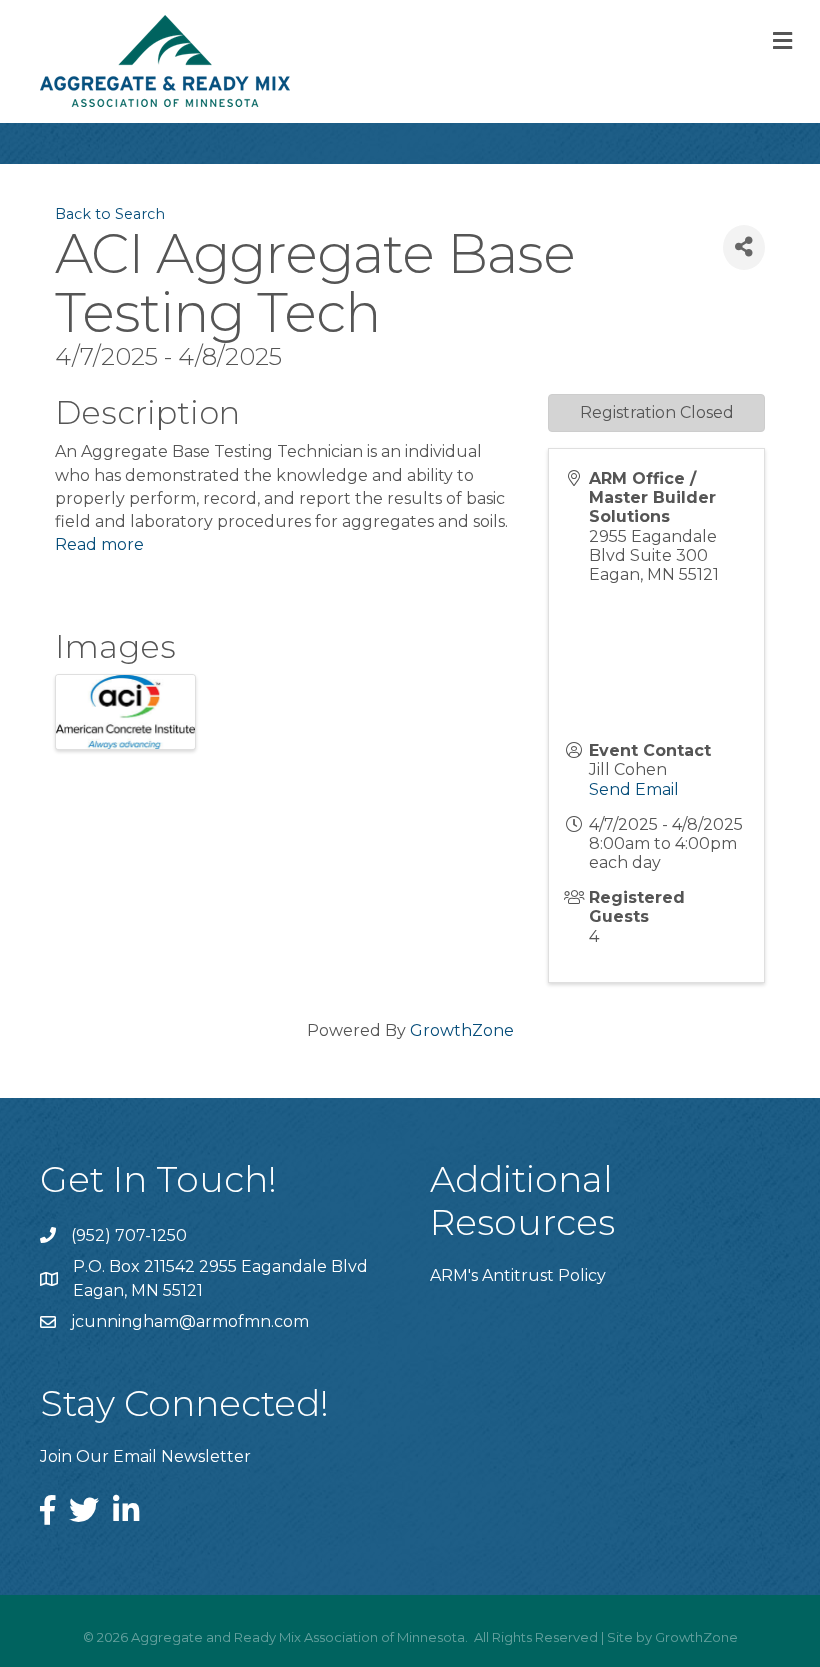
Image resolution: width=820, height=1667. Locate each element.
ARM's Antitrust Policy (518, 1275)
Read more (99, 544)
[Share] (744, 247)
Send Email (634, 789)
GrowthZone (462, 1030)
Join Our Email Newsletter (145, 1456)
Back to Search (110, 214)
